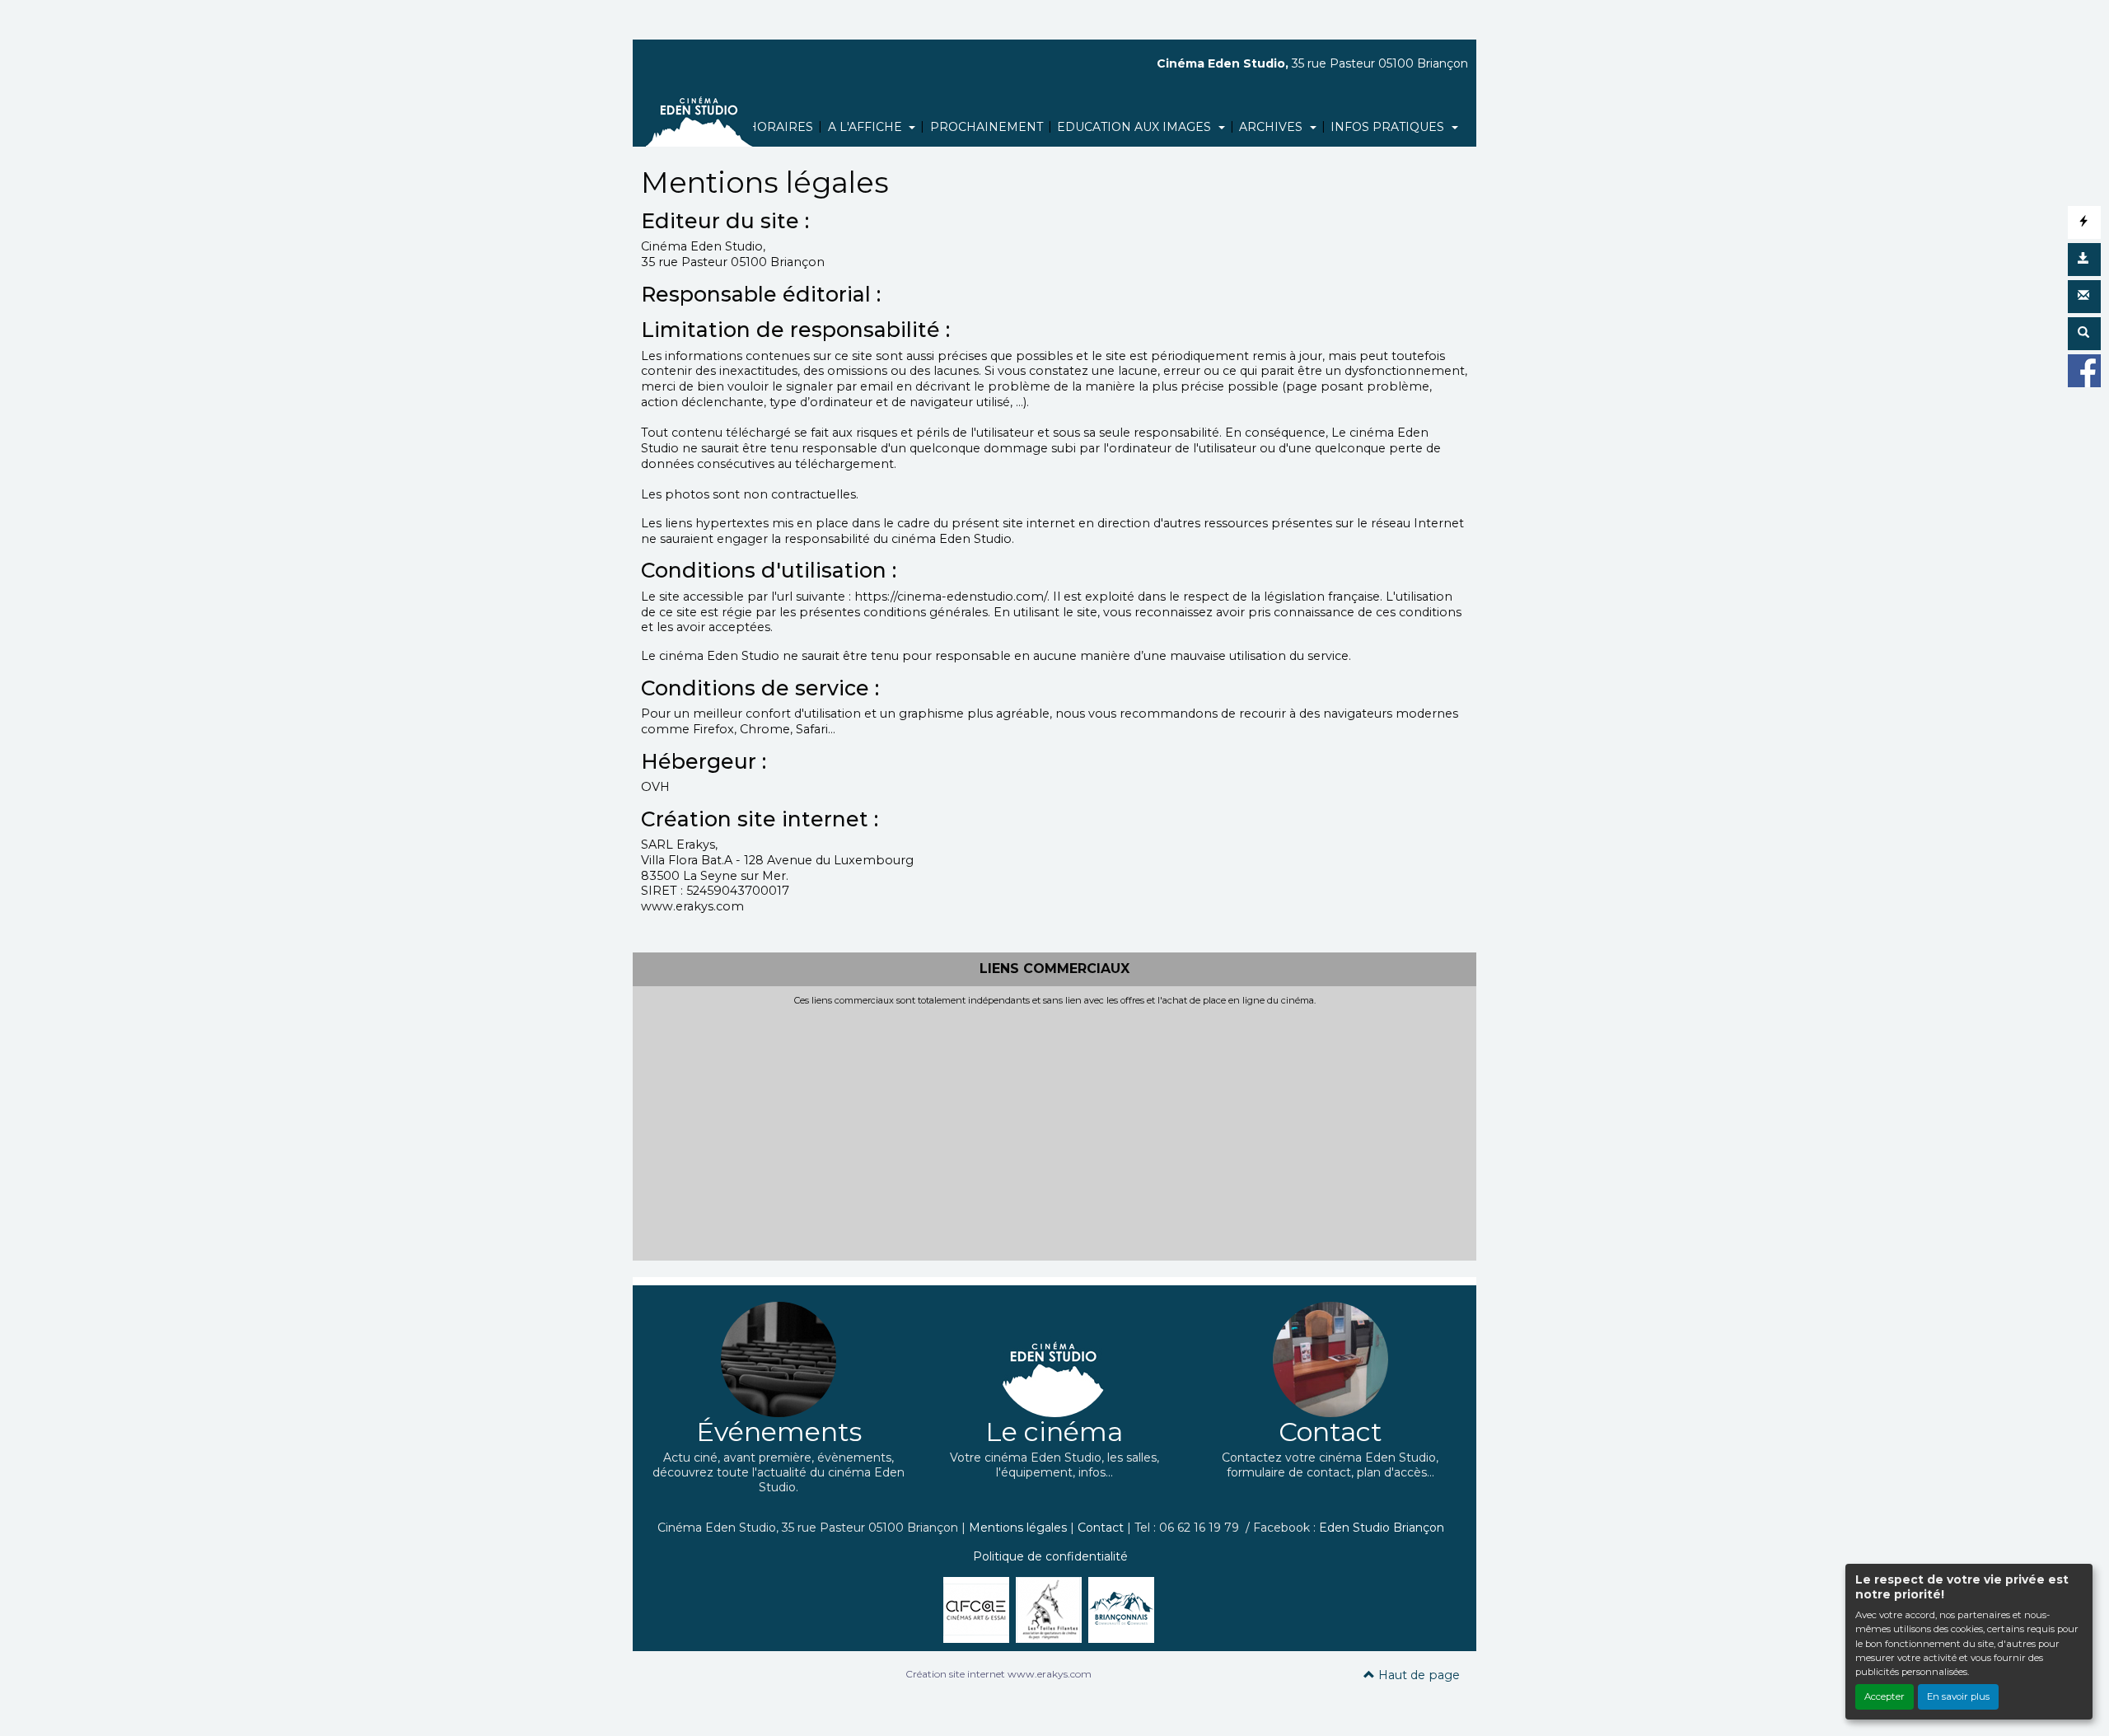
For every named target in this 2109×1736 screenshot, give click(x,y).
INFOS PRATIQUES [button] (1389, 127)
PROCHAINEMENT (987, 127)
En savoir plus (1958, 1696)
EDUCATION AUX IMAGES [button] (1136, 127)
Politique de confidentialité (1050, 1556)
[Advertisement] (1054, 1130)
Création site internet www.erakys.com (998, 1674)
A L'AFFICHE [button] (867, 127)
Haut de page (1417, 1675)
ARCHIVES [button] (1272, 127)
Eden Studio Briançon (1382, 1528)
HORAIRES (780, 127)
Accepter (1885, 1696)
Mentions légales (1018, 1528)
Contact (1101, 1528)
